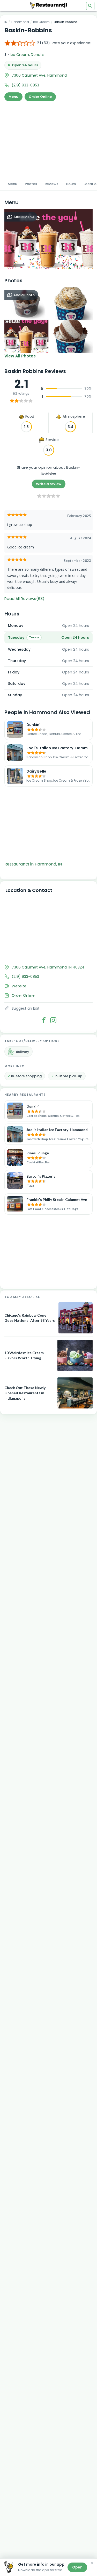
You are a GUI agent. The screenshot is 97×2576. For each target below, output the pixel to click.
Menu (13, 97)
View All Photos (20, 356)
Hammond (20, 22)
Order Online (40, 97)
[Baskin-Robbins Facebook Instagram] (53, 1020)
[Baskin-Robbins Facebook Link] (44, 1020)
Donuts (37, 55)
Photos (31, 184)
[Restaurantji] (49, 5)
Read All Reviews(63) (24, 599)
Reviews (51, 184)
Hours (71, 184)
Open (77, 2567)
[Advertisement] (48, 139)
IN (6, 22)
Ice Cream (41, 22)
